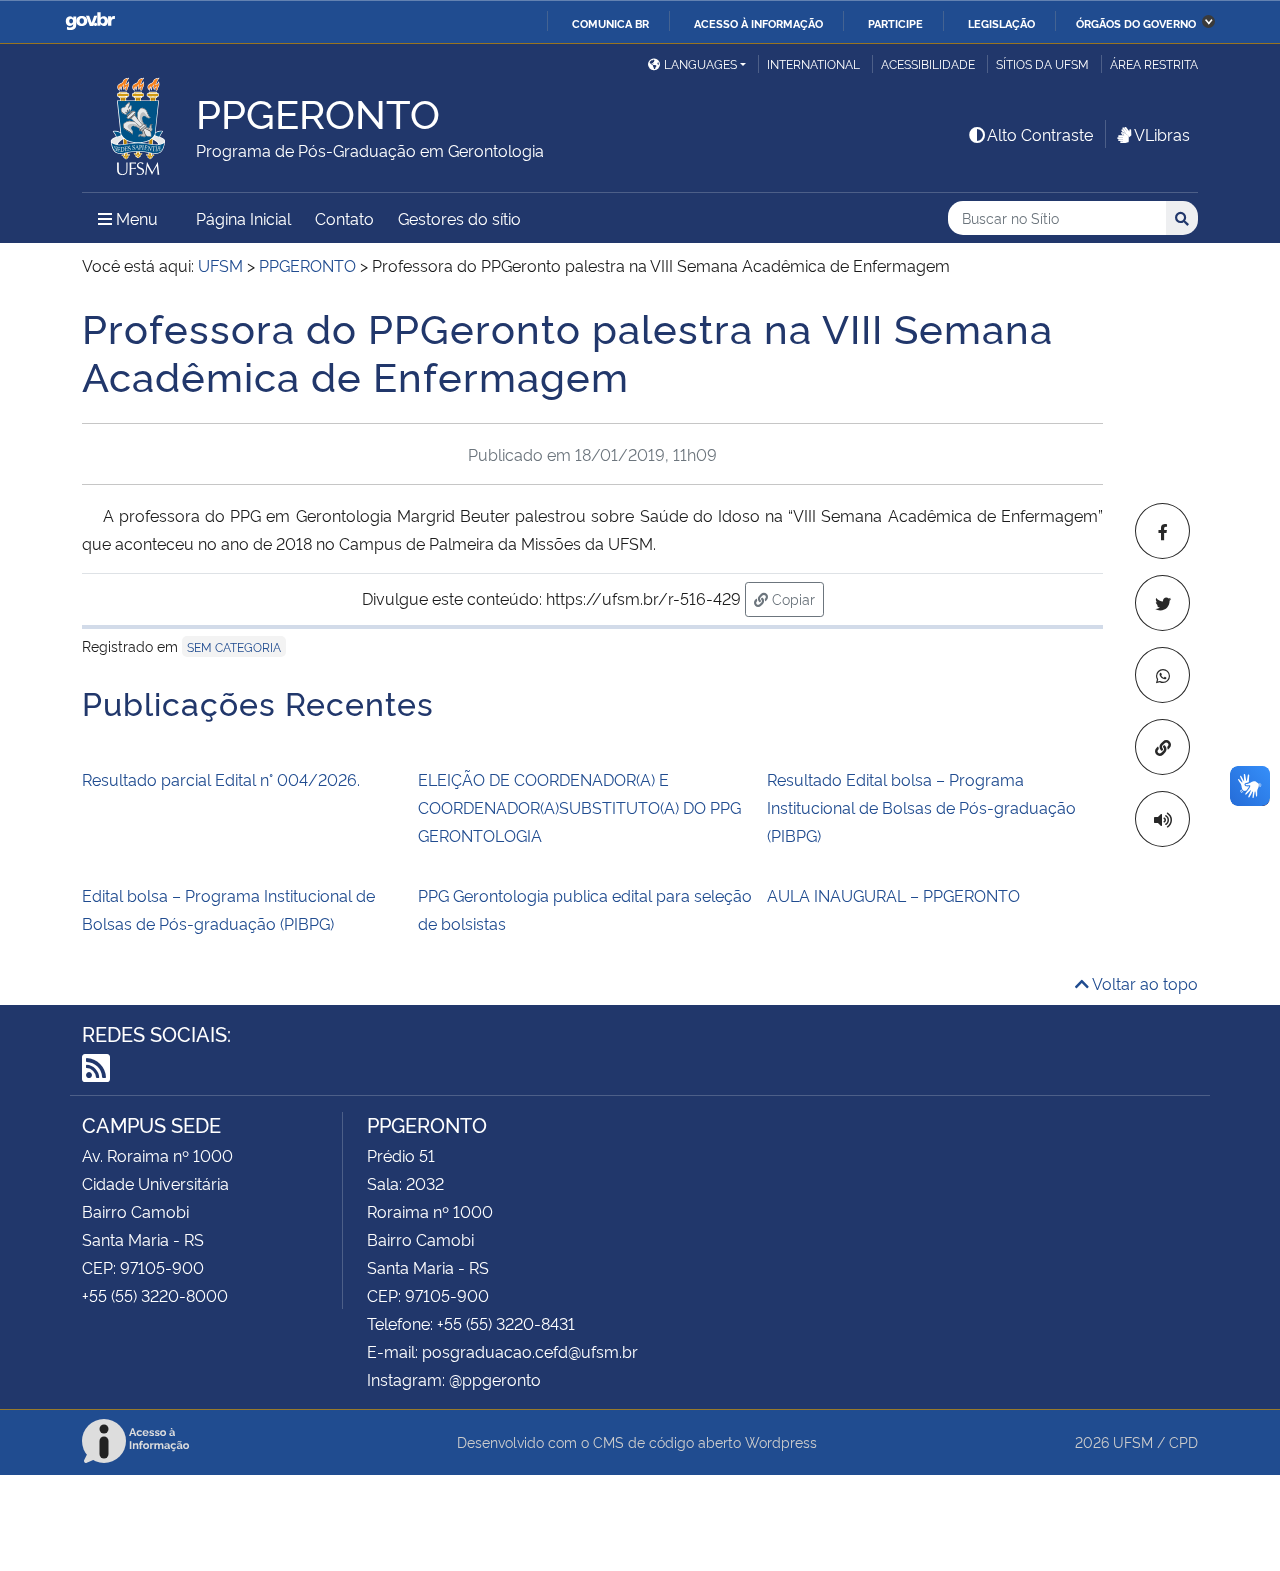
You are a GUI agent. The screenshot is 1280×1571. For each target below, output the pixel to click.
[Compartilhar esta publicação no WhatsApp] (1162, 675)
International (813, 63)
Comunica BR (610, 23)
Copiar (796, 598)
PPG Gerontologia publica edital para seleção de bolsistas (585, 909)
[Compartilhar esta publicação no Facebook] (1162, 531)
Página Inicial (243, 218)
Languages (700, 63)
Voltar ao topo (1143, 983)
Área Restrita (1154, 63)
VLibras (1162, 134)
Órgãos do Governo (1136, 23)
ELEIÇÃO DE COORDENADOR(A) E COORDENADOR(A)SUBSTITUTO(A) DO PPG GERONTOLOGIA (579, 807)
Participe (895, 23)
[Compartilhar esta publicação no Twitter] (1162, 603)
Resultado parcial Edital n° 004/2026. (221, 779)
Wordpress (781, 1441)
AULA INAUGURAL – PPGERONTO (893, 895)
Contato (344, 218)
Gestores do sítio (459, 218)
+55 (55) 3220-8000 (155, 1295)
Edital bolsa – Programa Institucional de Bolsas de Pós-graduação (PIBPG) (228, 909)
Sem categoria (234, 646)
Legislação (1001, 23)
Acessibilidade (928, 63)
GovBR (90, 21)
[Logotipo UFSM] (139, 121)
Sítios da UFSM (1042, 63)
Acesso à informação (758, 23)
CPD (1183, 1441)
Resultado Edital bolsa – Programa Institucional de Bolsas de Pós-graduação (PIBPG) (921, 807)
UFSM (1133, 1441)
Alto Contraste (1040, 134)
